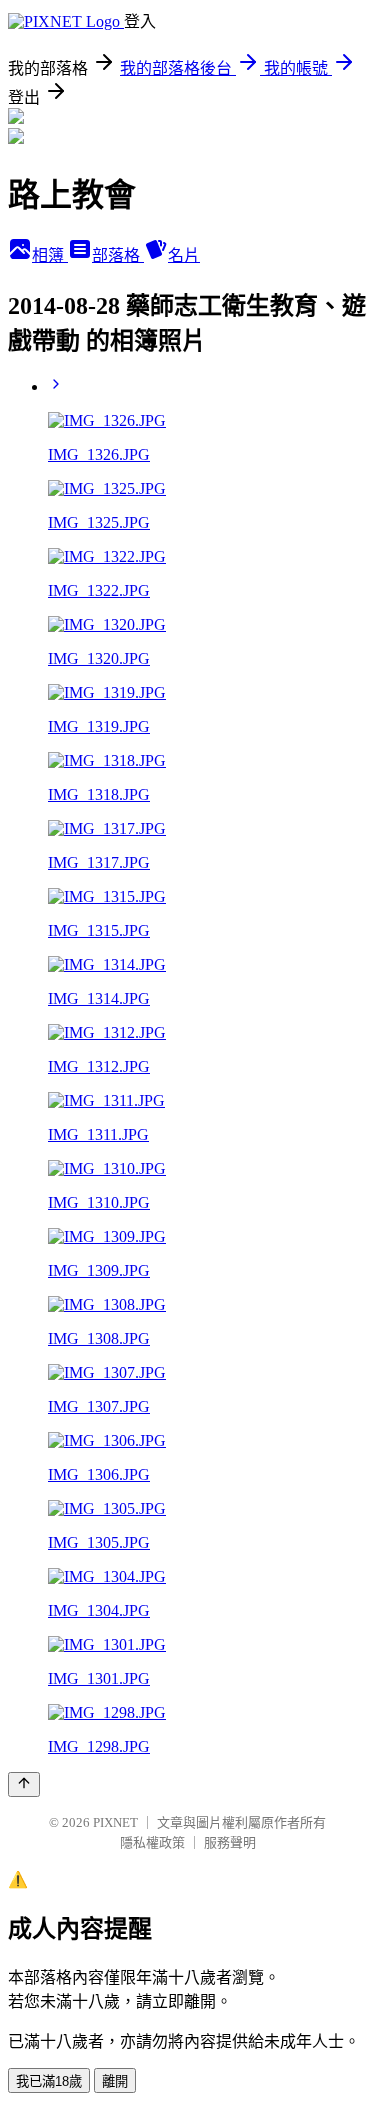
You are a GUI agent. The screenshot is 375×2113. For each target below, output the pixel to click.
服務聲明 (230, 1842)
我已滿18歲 (49, 2081)
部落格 (118, 255)
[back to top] (24, 1784)
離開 (115, 2081)
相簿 (50, 255)
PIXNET (115, 1822)
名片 (184, 255)
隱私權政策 (152, 1842)
